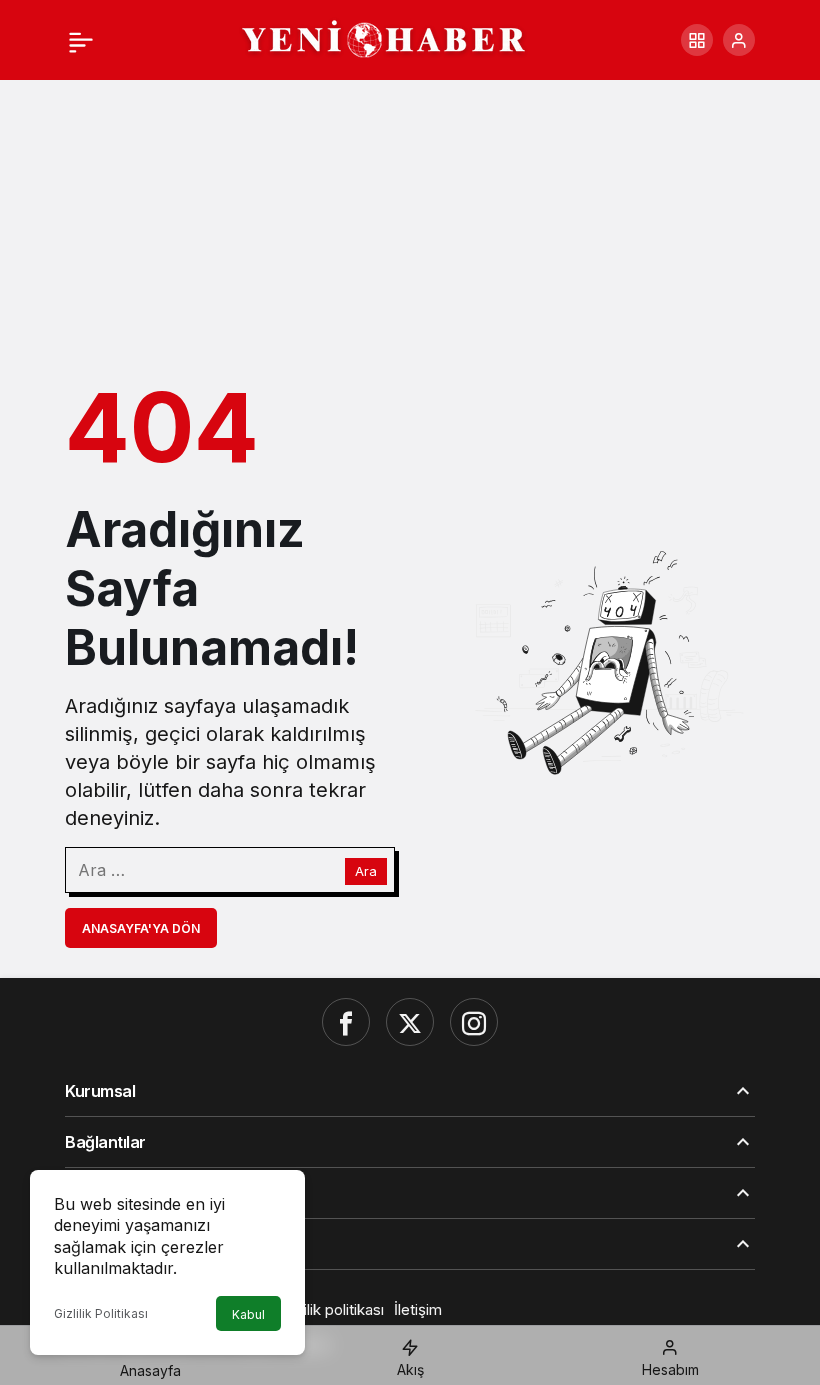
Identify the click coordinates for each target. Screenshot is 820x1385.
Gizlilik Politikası (101, 1313)
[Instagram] (474, 1022)
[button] (697, 40)
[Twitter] (410, 1022)
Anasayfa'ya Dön (141, 928)
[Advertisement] (410, 214)
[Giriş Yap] (739, 40)
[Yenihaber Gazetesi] (384, 38)
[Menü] (81, 40)
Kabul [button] (248, 1314)
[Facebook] (346, 1022)
